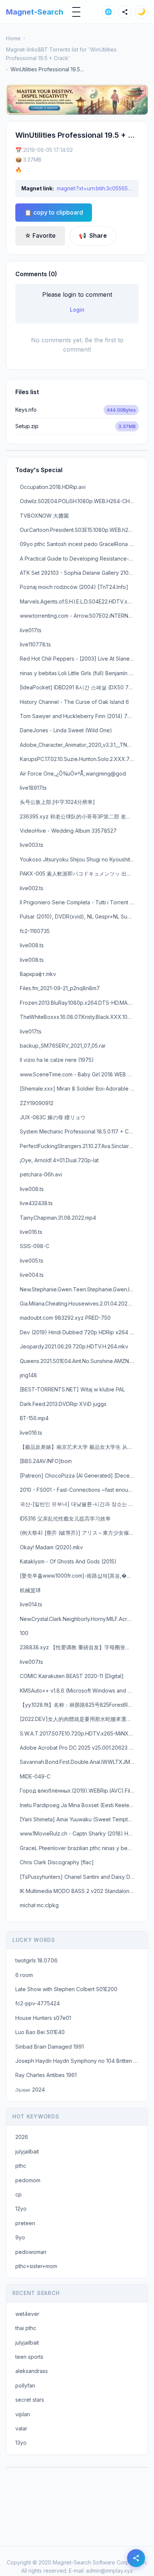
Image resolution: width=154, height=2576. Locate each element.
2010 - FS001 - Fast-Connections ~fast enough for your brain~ (79, 1490)
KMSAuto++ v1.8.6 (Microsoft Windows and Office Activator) (79, 1691)
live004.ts (32, 1275)
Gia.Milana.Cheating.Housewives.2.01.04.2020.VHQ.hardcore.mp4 (79, 1303)
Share (93, 236)
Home (13, 38)
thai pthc (26, 2328)
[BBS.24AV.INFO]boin (46, 1461)
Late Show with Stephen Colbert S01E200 (66, 1989)
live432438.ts (36, 1203)
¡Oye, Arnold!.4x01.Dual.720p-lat (59, 1160)
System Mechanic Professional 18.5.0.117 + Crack (79, 1131)
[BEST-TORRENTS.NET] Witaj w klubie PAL (72, 1389)
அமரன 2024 (30, 2090)
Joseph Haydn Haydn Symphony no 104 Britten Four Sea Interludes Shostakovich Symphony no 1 (79, 2061)
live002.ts (32, 888)
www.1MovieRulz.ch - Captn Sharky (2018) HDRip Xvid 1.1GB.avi (79, 1833)
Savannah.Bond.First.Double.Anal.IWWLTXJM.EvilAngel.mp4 (79, 1762)
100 (24, 1633)
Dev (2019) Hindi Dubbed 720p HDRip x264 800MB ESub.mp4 (79, 1332)
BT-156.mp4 (34, 1418)
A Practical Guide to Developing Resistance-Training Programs (79, 559)
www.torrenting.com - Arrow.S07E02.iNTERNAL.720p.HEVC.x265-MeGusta (79, 616)
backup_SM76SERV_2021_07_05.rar (63, 1046)
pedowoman (31, 2252)
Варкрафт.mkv (38, 974)
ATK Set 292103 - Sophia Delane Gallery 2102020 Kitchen (79, 573)
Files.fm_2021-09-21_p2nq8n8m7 (60, 988)
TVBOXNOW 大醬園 (44, 516)
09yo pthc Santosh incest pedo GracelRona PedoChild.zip (79, 544)
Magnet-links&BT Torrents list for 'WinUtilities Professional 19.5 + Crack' (61, 54)
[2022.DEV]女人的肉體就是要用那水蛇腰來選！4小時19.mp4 (79, 1719)
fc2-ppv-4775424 (38, 2003)
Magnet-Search (35, 12)
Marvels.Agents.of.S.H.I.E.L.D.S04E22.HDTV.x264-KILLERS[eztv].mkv (79, 601)
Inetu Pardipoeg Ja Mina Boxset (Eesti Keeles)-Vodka (79, 1805)
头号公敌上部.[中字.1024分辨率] (57, 802)
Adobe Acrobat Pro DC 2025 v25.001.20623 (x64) (79, 1748)
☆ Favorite (40, 236)
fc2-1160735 (35, 931)
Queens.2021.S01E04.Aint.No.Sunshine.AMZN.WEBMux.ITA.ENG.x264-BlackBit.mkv (79, 1361)
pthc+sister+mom (36, 2266)
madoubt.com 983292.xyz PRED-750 (65, 1318)
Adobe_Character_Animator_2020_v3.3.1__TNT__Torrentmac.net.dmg (79, 745)
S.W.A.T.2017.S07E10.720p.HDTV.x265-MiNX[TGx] (79, 1733)
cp (19, 2194)
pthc (21, 2166)
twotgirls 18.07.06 (36, 1960)
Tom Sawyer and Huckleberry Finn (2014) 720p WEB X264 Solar (79, 716)
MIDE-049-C (35, 1776)
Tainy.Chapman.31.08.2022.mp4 (58, 1218)
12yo (21, 2209)
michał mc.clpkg (39, 1905)
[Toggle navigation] (76, 12)
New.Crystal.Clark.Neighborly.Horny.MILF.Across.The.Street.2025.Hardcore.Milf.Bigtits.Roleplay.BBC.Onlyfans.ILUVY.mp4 (79, 1619)
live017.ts (31, 630)
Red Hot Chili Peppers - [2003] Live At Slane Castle (79, 659)
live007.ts (31, 1662)
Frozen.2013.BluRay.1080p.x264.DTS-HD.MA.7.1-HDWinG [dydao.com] (79, 1003)
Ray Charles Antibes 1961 (46, 2075)
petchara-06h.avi (41, 1174)
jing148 (28, 1375)
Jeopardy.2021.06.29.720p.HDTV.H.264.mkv (74, 1346)
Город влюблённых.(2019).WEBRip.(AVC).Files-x (79, 1791)
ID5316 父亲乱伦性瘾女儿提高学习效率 (65, 1518)
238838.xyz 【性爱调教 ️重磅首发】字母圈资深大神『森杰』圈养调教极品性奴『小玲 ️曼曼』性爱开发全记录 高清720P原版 (79, 1647)
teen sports (29, 2357)
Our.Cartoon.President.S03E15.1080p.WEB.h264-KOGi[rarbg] (79, 530)
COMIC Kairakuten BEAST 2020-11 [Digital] (72, 1676)
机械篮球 (30, 1590)
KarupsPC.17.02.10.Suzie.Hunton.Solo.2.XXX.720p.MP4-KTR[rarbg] (79, 759)
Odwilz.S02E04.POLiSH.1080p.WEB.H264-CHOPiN (79, 501)
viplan (23, 2414)
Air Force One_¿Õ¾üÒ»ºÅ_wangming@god (73, 774)
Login (77, 310)
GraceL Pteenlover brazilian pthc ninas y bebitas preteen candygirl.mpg (79, 1848)
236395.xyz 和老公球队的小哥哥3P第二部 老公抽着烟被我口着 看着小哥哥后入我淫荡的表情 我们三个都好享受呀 (79, 816)
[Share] (125, 12)
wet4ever (27, 2314)
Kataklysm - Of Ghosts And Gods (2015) (68, 1561)
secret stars (30, 2400)
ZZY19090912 (37, 1103)
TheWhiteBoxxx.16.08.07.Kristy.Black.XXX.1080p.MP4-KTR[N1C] (79, 1017)
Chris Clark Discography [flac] (57, 1862)
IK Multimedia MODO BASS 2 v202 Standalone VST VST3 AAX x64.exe (79, 1891)
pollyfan (25, 2385)
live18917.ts (33, 788)
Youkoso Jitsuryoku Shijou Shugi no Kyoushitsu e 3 (79, 859)
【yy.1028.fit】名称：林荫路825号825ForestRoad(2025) (79, 1705)
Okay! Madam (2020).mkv (51, 1547)
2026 (22, 2137)
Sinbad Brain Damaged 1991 (50, 2047)
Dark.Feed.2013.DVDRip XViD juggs (63, 1404)
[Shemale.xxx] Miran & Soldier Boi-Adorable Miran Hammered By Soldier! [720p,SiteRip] (79, 1089)
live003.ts (32, 845)
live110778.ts (35, 644)
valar (21, 2428)
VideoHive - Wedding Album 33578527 (68, 831)
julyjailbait (27, 2151)
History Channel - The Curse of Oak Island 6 (74, 702)
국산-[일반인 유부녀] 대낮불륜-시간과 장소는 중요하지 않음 (79, 1504)
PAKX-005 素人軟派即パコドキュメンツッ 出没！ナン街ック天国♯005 (79, 874)
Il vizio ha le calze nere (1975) (57, 1060)
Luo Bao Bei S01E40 (40, 2032)
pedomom (28, 2180)
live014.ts (31, 1604)
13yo (21, 2443)
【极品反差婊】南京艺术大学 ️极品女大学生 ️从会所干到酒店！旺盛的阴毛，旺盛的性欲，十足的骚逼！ (79, 1447)
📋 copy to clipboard (54, 212)
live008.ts (32, 945)
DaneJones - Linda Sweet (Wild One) (66, 730)
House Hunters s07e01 (43, 2018)
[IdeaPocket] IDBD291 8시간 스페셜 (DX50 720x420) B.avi (79, 687)
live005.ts (32, 1261)
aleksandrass (32, 2371)
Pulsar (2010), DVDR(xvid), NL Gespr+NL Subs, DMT (79, 916)
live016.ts (31, 1232)
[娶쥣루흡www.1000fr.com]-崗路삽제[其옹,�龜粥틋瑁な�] (79, 1576)
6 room (24, 1975)
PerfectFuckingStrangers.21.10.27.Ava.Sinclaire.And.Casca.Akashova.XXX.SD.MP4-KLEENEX (79, 1146)
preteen (25, 2223)
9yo (20, 2237)
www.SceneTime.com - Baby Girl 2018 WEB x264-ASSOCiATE (79, 1074)
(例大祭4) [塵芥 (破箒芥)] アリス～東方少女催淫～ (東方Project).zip (79, 1533)
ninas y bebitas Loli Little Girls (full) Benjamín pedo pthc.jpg (79, 673)
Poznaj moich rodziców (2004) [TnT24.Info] (74, 587)
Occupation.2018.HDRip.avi (53, 487)
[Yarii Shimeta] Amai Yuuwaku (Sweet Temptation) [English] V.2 (79, 1819)
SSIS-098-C (35, 1246)
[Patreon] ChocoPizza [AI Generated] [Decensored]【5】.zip (79, 1476)
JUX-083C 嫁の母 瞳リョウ (53, 1117)
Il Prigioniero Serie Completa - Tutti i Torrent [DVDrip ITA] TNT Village (79, 902)
